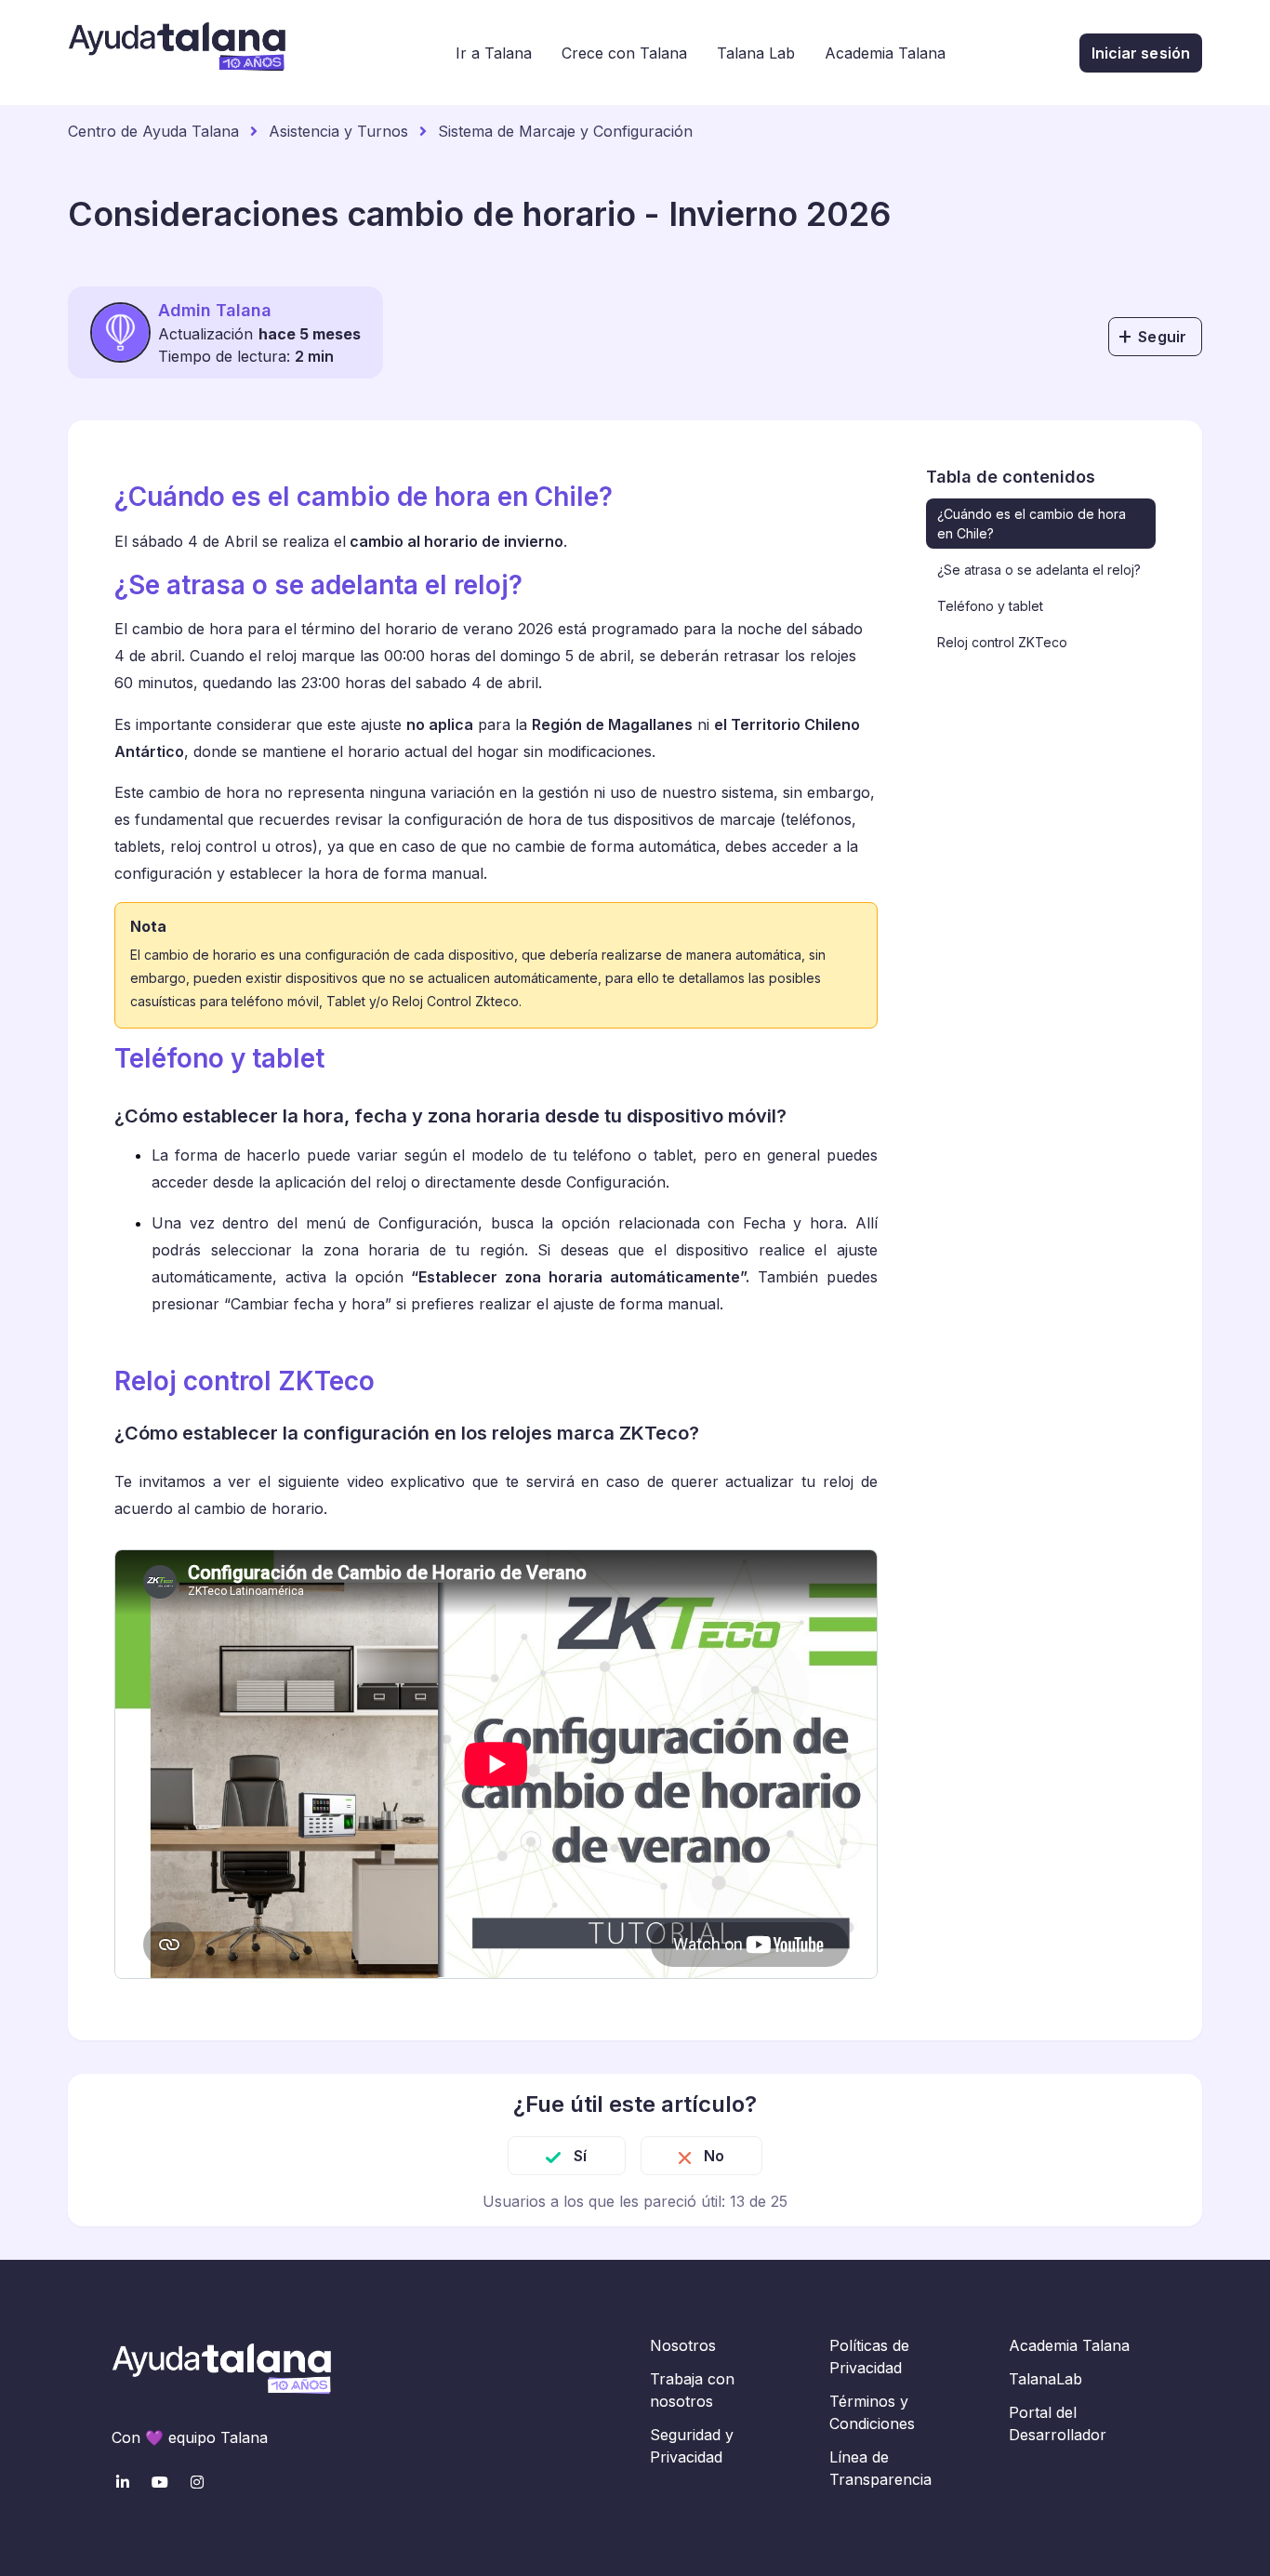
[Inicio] (177, 53)
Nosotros (683, 2345)
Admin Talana (215, 310)
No (714, 2156)
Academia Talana (885, 53)
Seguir (1162, 337)
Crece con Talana (624, 53)
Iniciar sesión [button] (1141, 53)
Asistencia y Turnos (338, 131)
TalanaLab (1045, 2379)
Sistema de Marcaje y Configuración (565, 131)
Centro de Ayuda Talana (153, 131)
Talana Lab (756, 53)
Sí (580, 2156)
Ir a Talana (494, 53)
